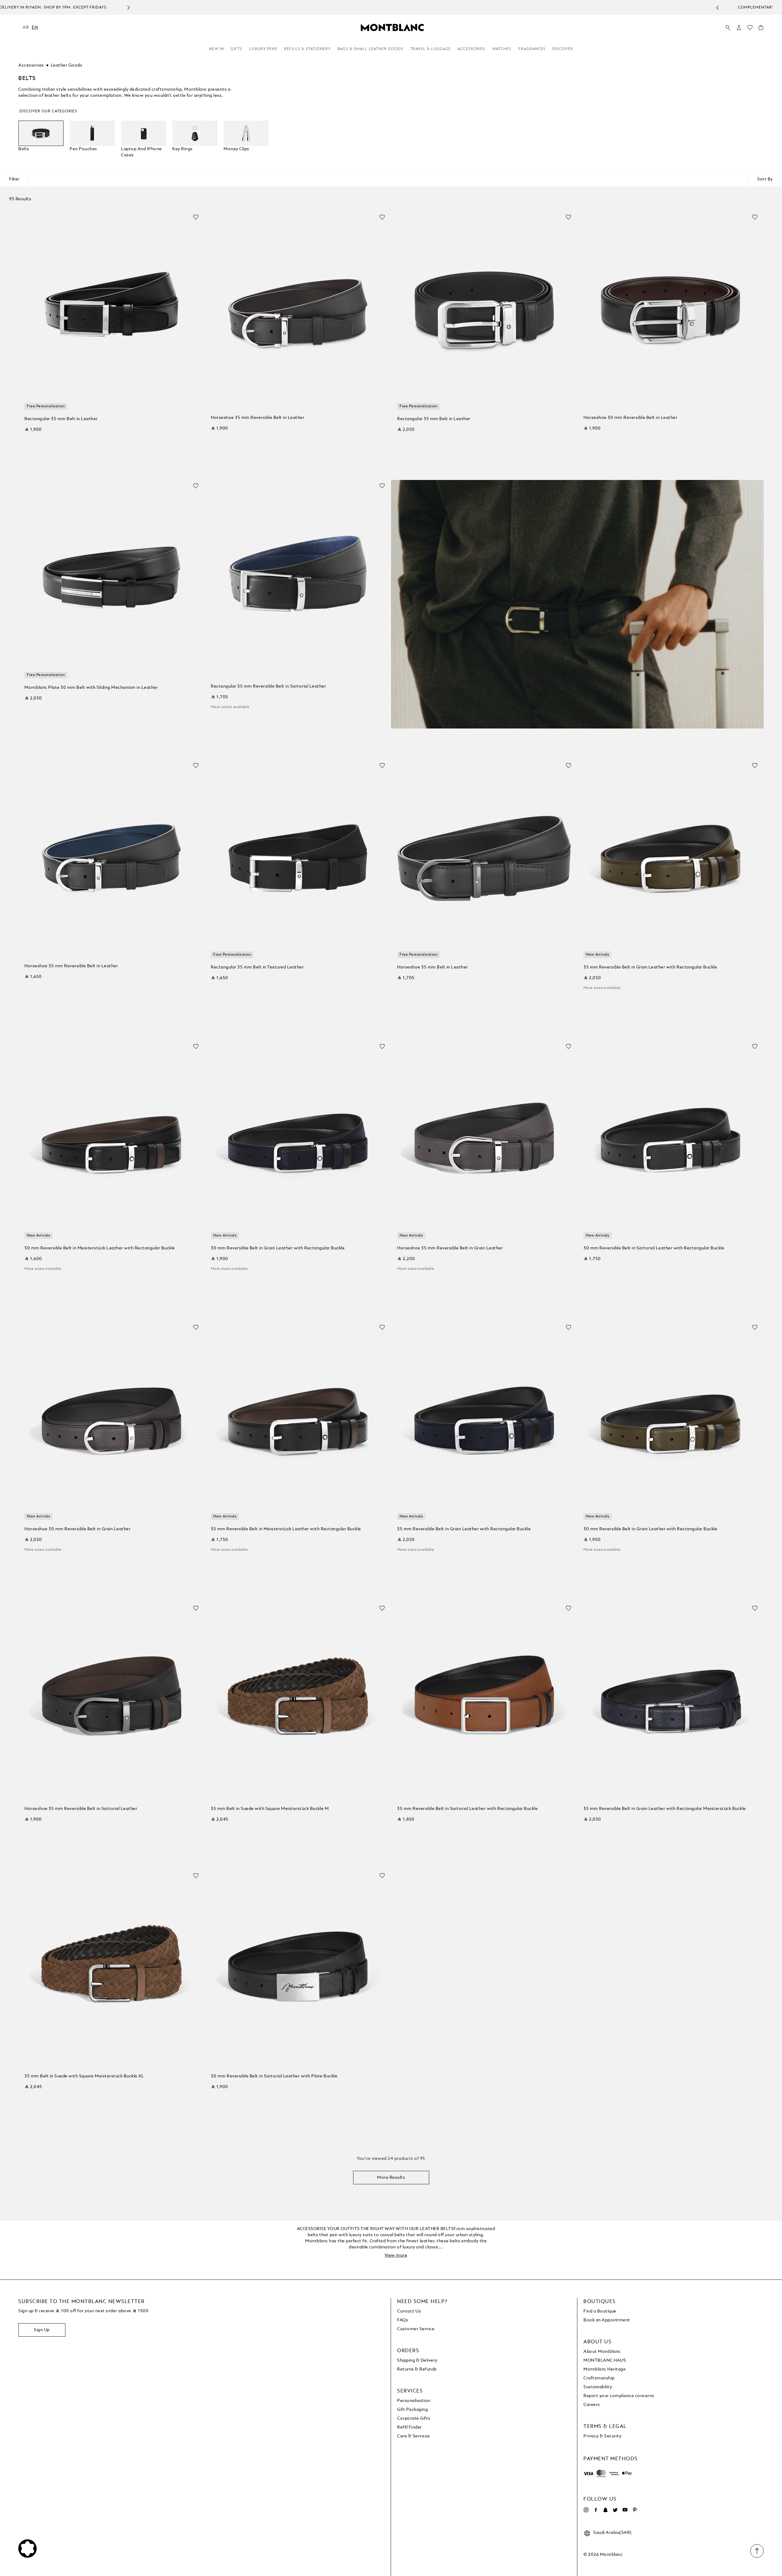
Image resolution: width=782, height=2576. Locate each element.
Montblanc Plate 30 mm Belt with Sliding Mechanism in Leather (91, 688)
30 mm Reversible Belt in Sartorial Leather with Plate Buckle (274, 2076)
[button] (739, 27)
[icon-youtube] (625, 2510)
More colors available (230, 707)
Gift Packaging (412, 2410)
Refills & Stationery (307, 49)
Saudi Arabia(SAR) (612, 2533)
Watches (502, 49)
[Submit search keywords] (728, 28)
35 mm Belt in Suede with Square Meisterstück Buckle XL (84, 2076)
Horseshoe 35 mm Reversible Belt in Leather (258, 418)
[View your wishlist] (750, 29)
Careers (592, 2405)
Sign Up (42, 2330)
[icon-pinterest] (635, 2510)
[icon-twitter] (615, 2510)
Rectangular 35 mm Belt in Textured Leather (257, 967)
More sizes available (602, 988)
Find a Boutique (600, 2311)
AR (26, 27)
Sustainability (598, 2387)
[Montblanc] (392, 27)
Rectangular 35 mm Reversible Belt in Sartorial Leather (268, 686)
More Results (391, 2178)
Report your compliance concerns (619, 2396)
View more (396, 2255)
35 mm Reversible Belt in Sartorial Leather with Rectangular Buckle (467, 1809)
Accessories (471, 49)
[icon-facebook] (596, 2510)
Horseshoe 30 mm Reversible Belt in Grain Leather (77, 1529)
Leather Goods (67, 65)
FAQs (403, 2320)
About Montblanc (602, 2352)
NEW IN (216, 49)
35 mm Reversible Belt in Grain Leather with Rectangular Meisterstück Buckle (665, 1809)
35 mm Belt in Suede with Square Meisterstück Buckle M (270, 1809)
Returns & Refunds (417, 2369)
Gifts (236, 49)
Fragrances (532, 49)
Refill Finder (409, 2427)
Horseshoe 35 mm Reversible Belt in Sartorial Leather (81, 1809)
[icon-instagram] (586, 2510)
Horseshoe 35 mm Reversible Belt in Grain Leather (450, 1248)
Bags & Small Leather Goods (370, 49)
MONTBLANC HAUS (605, 2360)
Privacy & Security (602, 2436)
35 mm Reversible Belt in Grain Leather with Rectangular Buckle (650, 967)
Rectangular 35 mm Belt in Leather (61, 419)
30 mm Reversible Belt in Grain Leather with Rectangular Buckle (278, 1248)
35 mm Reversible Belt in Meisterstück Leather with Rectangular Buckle (286, 1529)
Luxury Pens (263, 49)
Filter (14, 179)
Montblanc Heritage (605, 2369)
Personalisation (414, 2401)
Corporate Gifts (414, 2418)
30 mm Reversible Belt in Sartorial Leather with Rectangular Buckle (654, 1248)
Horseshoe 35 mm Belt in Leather (433, 967)
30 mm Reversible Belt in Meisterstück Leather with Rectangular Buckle (100, 1248)
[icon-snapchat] (605, 2510)
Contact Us (409, 2311)
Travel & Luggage (431, 49)
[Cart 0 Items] (761, 29)
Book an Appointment (607, 2320)
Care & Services (414, 2436)
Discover (563, 49)
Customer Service (416, 2329)
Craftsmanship (599, 2378)
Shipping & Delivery (417, 2360)
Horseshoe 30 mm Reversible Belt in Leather (630, 418)
